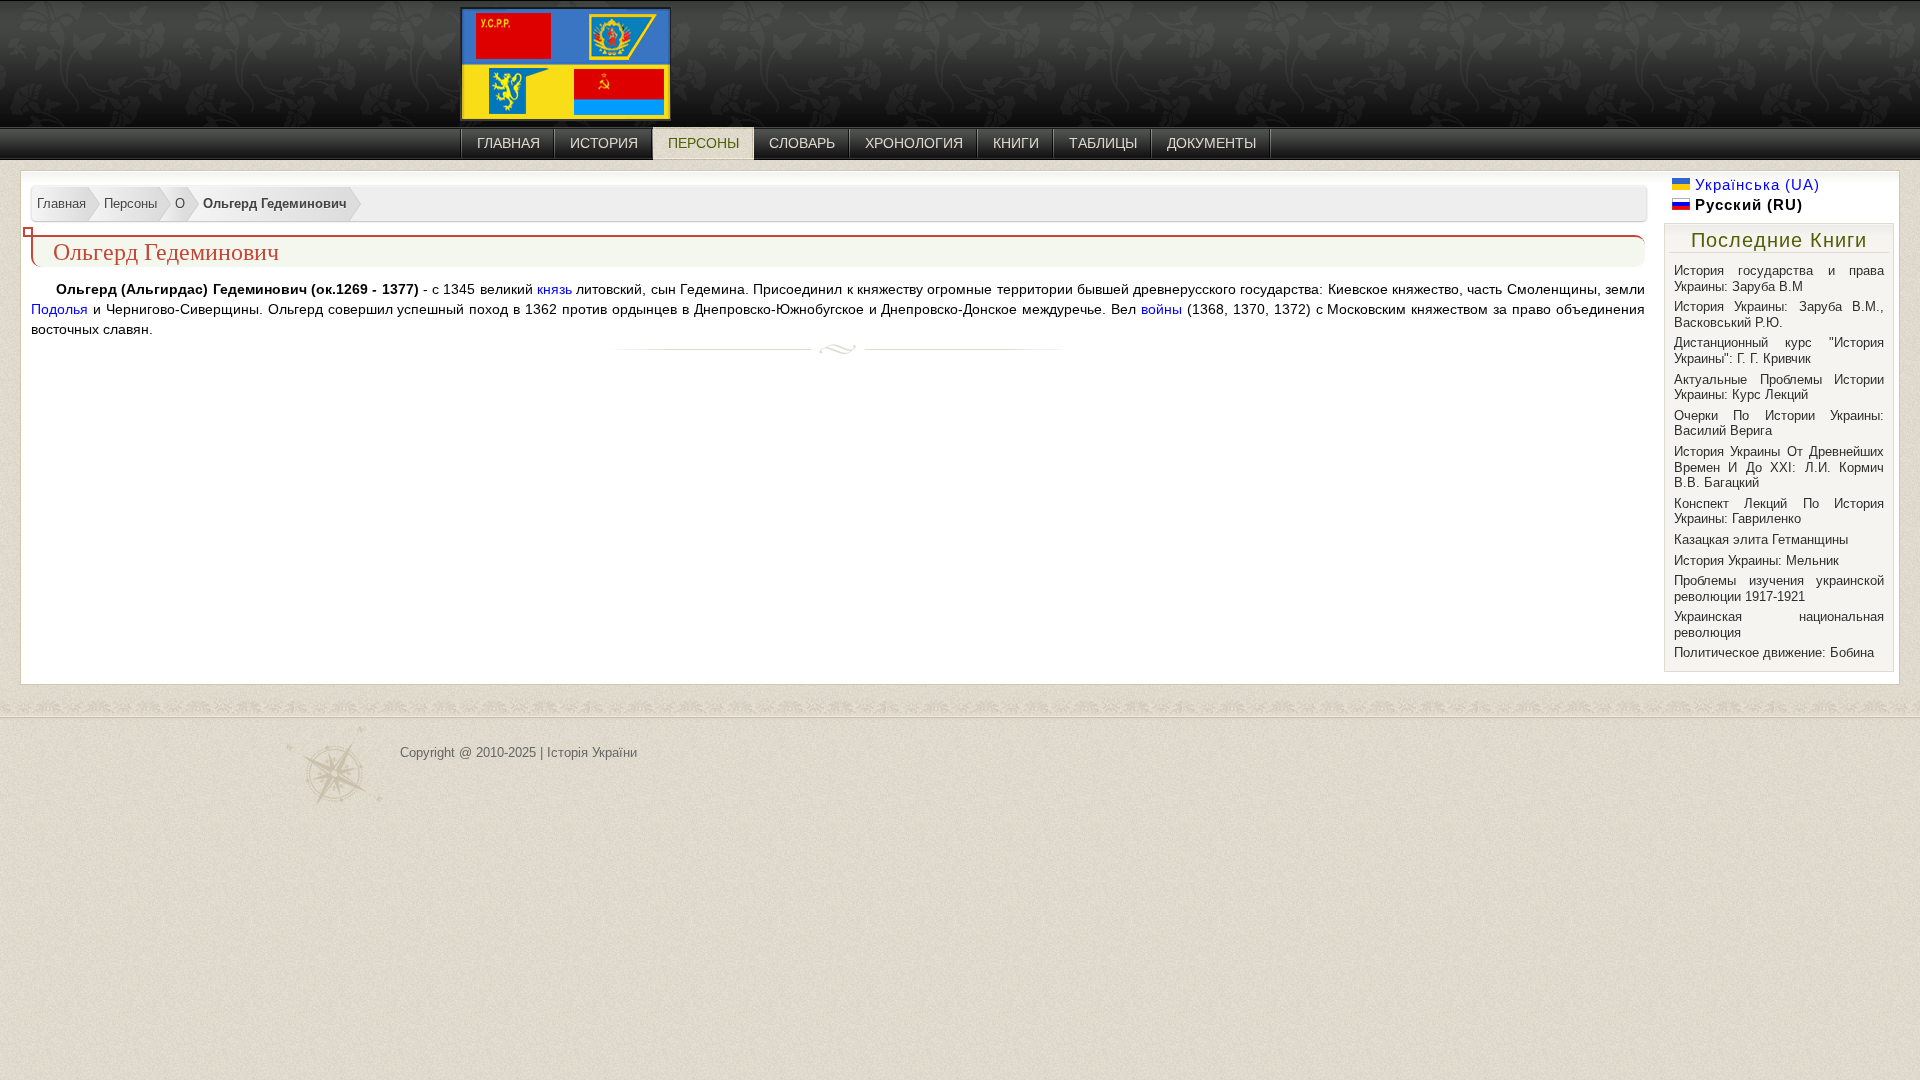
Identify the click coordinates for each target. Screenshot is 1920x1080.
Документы (1211, 143)
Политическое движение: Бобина (1774, 652)
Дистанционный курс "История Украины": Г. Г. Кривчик (1779, 350)
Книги (1016, 143)
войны (1161, 309)
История (604, 143)
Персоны (703, 143)
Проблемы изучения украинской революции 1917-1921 (1779, 588)
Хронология (914, 143)
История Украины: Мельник (1756, 560)
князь (554, 289)
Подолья (59, 309)
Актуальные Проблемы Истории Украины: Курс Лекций (1779, 387)
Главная (508, 143)
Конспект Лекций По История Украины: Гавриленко (1779, 511)
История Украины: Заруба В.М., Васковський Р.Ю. (1779, 314)
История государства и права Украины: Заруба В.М (1779, 278)
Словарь (802, 143)
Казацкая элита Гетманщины (1761, 539)
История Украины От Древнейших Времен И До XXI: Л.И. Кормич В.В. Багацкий (1779, 467)
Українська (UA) (1755, 184)
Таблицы (1103, 143)
